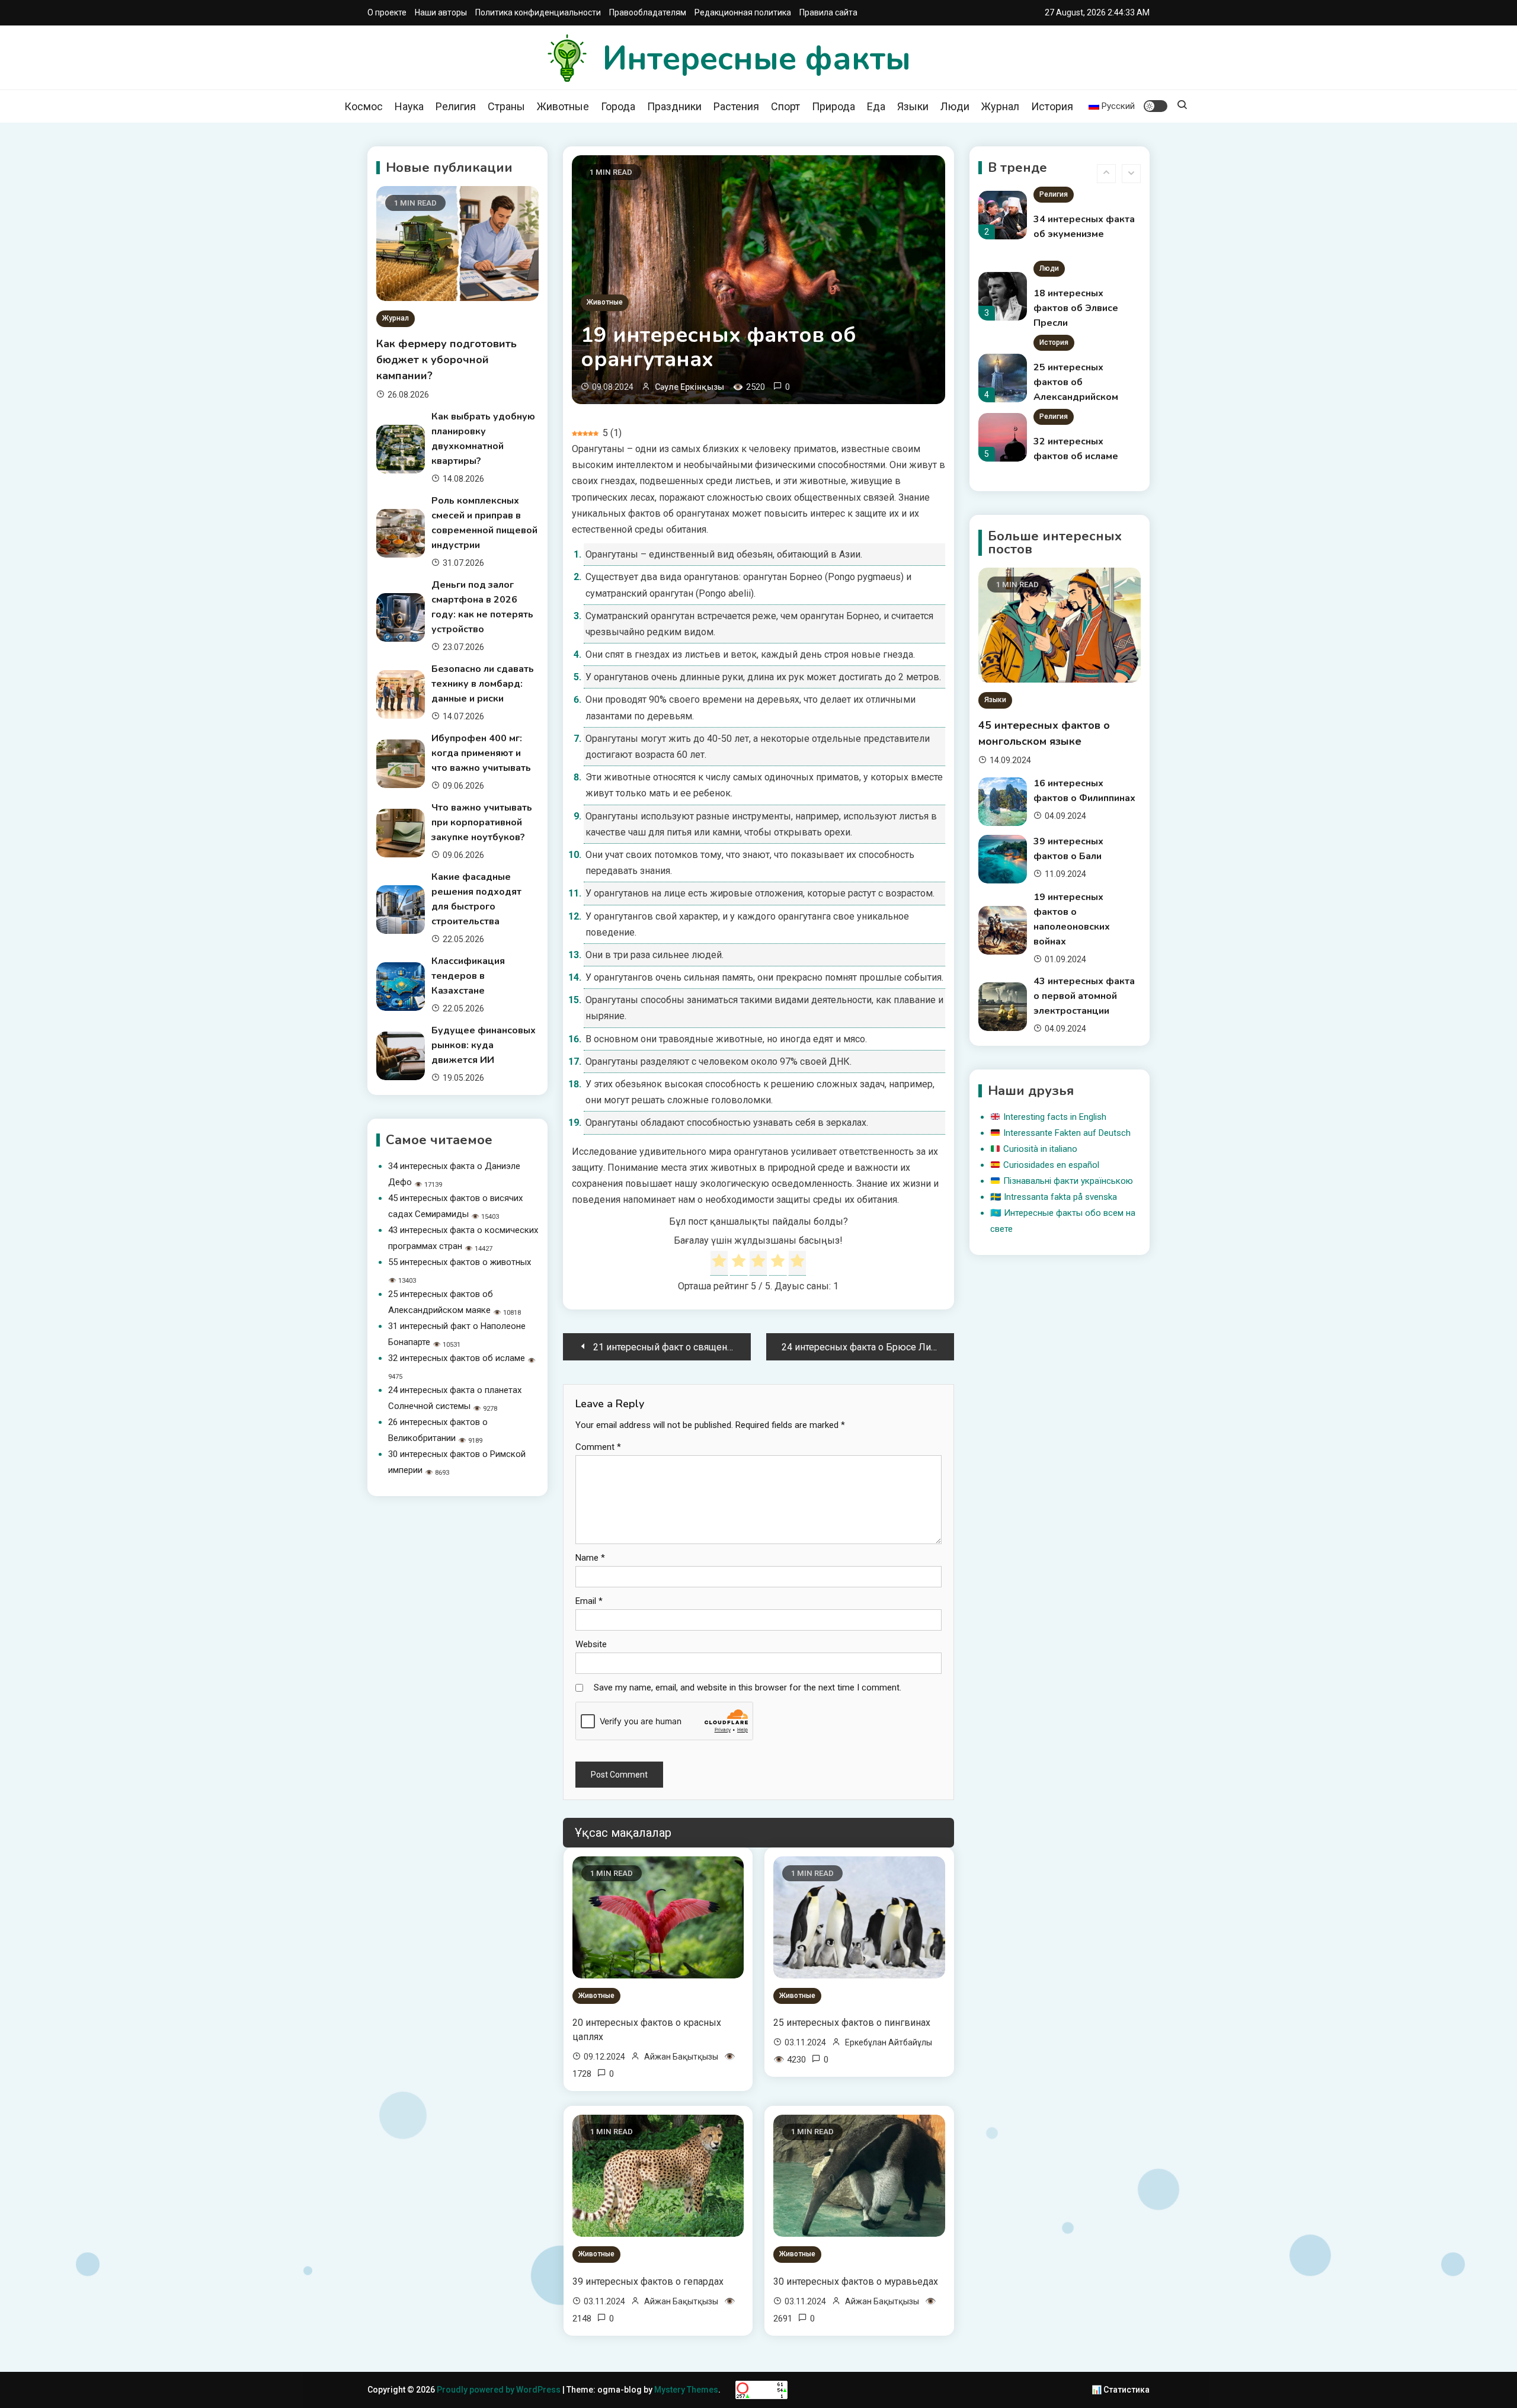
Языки (913, 106)
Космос (364, 106)
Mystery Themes (686, 2390)
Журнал (1000, 106)
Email (589, 1601)
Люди (955, 106)
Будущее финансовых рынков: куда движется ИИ (484, 1045)
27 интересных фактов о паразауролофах (1073, 456)
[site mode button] (1156, 106)
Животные (563, 106)
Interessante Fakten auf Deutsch (1067, 1133)
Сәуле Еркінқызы (689, 387)
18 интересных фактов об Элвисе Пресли (1076, 234)
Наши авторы (441, 12)
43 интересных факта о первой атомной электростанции (1084, 996)
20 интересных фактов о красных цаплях (647, 2030)
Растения (736, 106)
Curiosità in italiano (1040, 1149)
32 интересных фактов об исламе (457, 1358)
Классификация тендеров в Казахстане (468, 976)
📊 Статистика (1121, 2390)
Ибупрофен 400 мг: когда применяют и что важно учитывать (481, 753)
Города (618, 106)
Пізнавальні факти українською (1068, 1181)
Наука (409, 106)
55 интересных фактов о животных (460, 1262)
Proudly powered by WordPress (500, 2390)
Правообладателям (648, 12)
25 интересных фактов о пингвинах (852, 2023)
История (1052, 106)
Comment (598, 1447)
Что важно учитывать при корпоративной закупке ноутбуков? (482, 822)
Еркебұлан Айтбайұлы (889, 2042)
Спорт (785, 106)
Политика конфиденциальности (538, 12)
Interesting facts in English (1055, 1117)
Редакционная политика (743, 12)
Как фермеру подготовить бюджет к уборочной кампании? (447, 360)
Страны (506, 106)
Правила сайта (828, 12)
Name (590, 1558)
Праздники (674, 106)
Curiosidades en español (1051, 1165)
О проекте (387, 12)
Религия (456, 106)
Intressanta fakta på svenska (1060, 1197)
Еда (876, 106)
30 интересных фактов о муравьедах (856, 2281)
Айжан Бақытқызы (681, 2057)
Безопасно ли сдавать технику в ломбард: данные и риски (483, 684)
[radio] (719, 1263)
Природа (833, 106)
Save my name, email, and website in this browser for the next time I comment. (748, 1687)
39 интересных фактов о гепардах (648, 2281)
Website (591, 1644)
